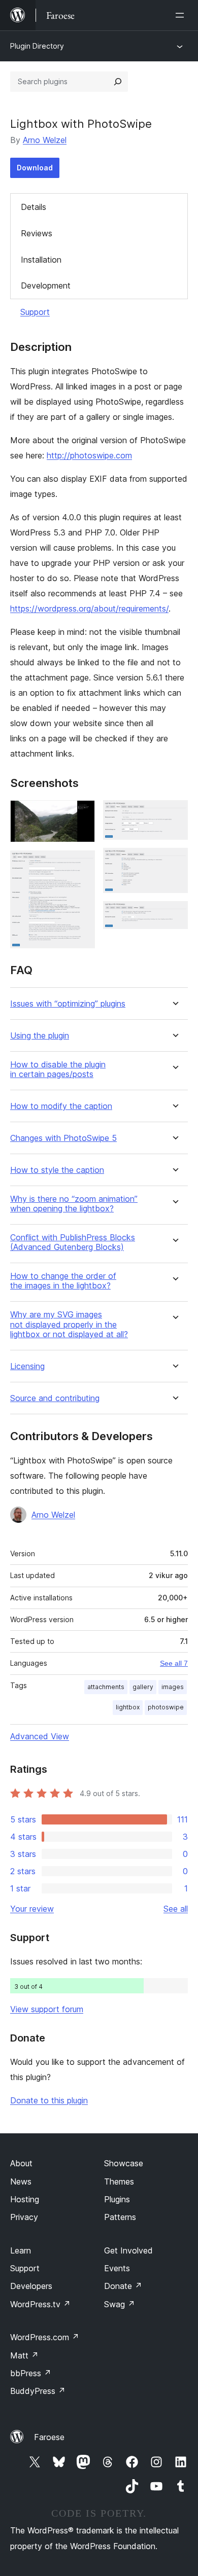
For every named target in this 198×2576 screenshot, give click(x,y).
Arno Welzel (45, 140)
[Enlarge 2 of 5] (81, 864)
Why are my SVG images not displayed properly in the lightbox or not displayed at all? (69, 1324)
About (21, 2163)
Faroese (49, 2437)
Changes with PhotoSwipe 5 (63, 1138)
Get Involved (128, 2250)
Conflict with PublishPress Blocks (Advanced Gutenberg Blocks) (73, 1242)
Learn (21, 2250)
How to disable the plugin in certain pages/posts (58, 1069)
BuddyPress (38, 2391)
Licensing (27, 1366)
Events (117, 2268)
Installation (41, 260)
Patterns (120, 2217)
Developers (31, 2286)
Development (46, 285)
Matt (24, 2355)
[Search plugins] (118, 82)
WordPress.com (45, 2337)
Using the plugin (40, 1036)
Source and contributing (55, 1398)
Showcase (124, 2163)
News (21, 2181)
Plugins (117, 2199)
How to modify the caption (61, 1106)
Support (35, 312)
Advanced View (40, 1736)
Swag (120, 2304)
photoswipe (166, 1707)
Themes (119, 2181)
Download (35, 168)
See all (176, 1909)
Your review (32, 1909)
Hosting (25, 2199)
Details (34, 207)
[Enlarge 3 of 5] (174, 814)
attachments (106, 1687)
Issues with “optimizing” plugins (68, 1004)
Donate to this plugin (49, 2100)
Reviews (37, 233)
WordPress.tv (40, 2304)
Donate (123, 2286)
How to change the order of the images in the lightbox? (63, 1281)
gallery (143, 1687)
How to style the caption (57, 1170)
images (173, 1687)
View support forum (47, 2009)
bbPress (31, 2373)
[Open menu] (182, 15)
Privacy (24, 2217)
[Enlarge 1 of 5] (81, 814)
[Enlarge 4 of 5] (174, 862)
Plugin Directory (37, 46)
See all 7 (174, 1663)
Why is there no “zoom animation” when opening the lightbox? (74, 1204)
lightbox (128, 1707)
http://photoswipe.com (89, 455)
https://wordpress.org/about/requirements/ (89, 609)
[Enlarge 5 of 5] (174, 915)
